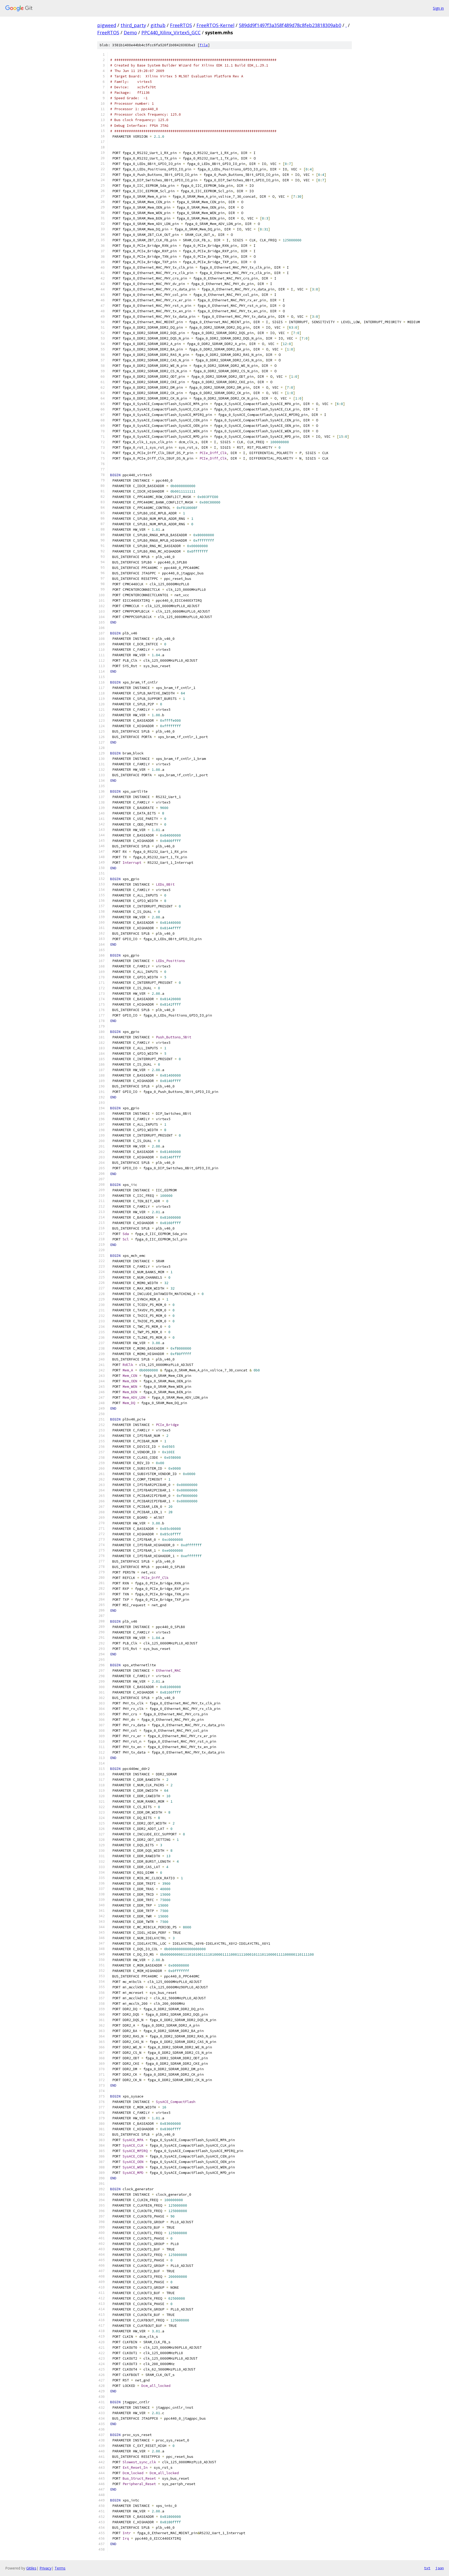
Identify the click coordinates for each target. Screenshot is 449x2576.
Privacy (45, 2568)
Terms (60, 2568)
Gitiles (31, 2568)
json (440, 2568)
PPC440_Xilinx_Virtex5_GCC (171, 32)
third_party (133, 25)
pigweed (107, 25)
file (204, 45)
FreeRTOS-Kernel (215, 25)
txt (427, 2568)
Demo (130, 32)
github (158, 25)
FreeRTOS (181, 25)
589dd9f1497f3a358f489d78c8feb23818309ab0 (290, 25)
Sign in (438, 8)
